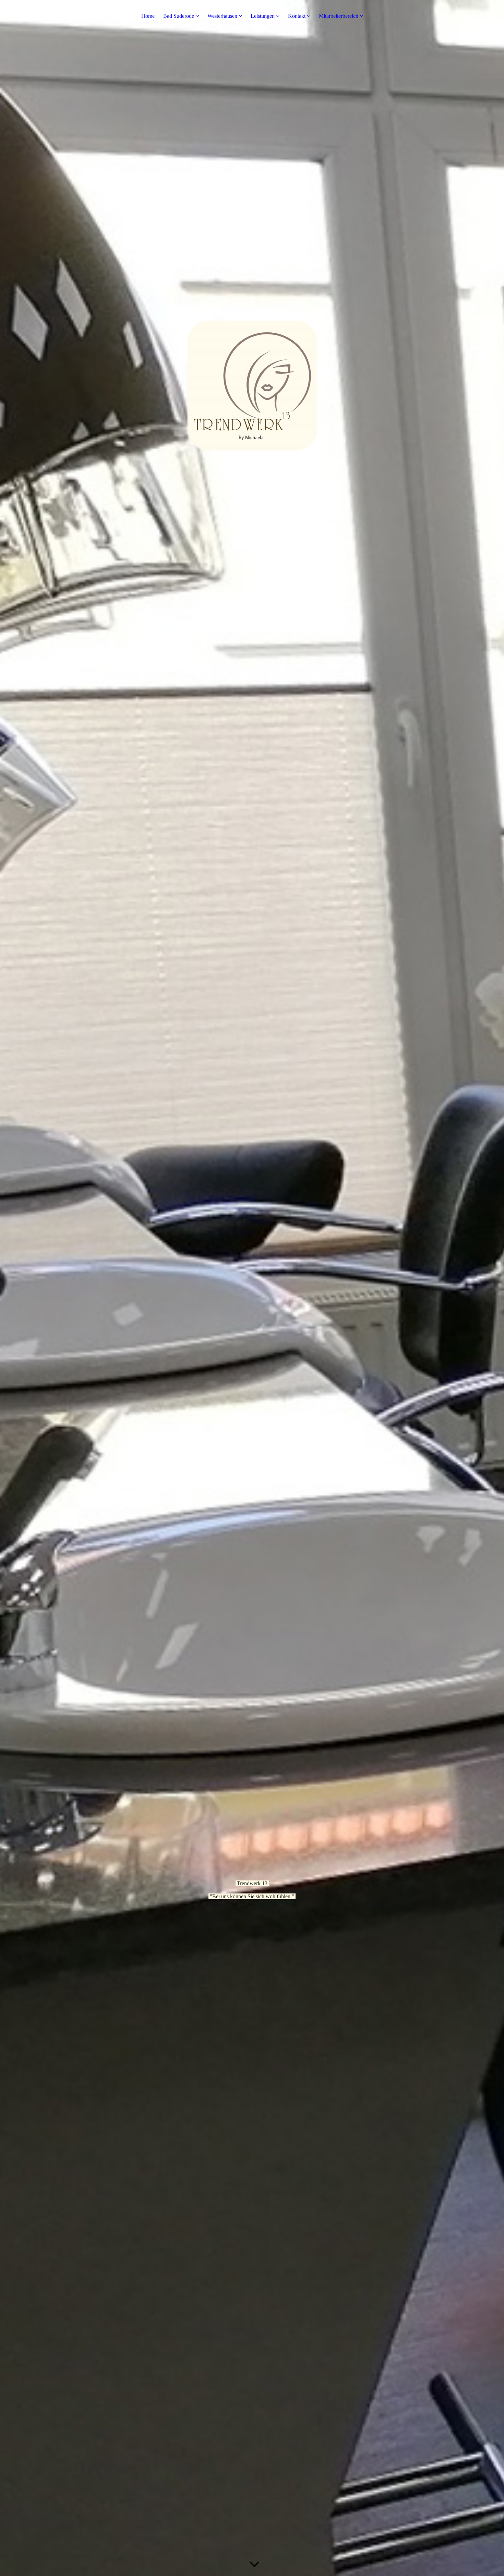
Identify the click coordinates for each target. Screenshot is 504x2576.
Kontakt (297, 16)
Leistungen (263, 16)
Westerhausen (222, 16)
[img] (252, 1288)
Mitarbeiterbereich (339, 16)
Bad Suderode (179, 16)
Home (148, 16)
